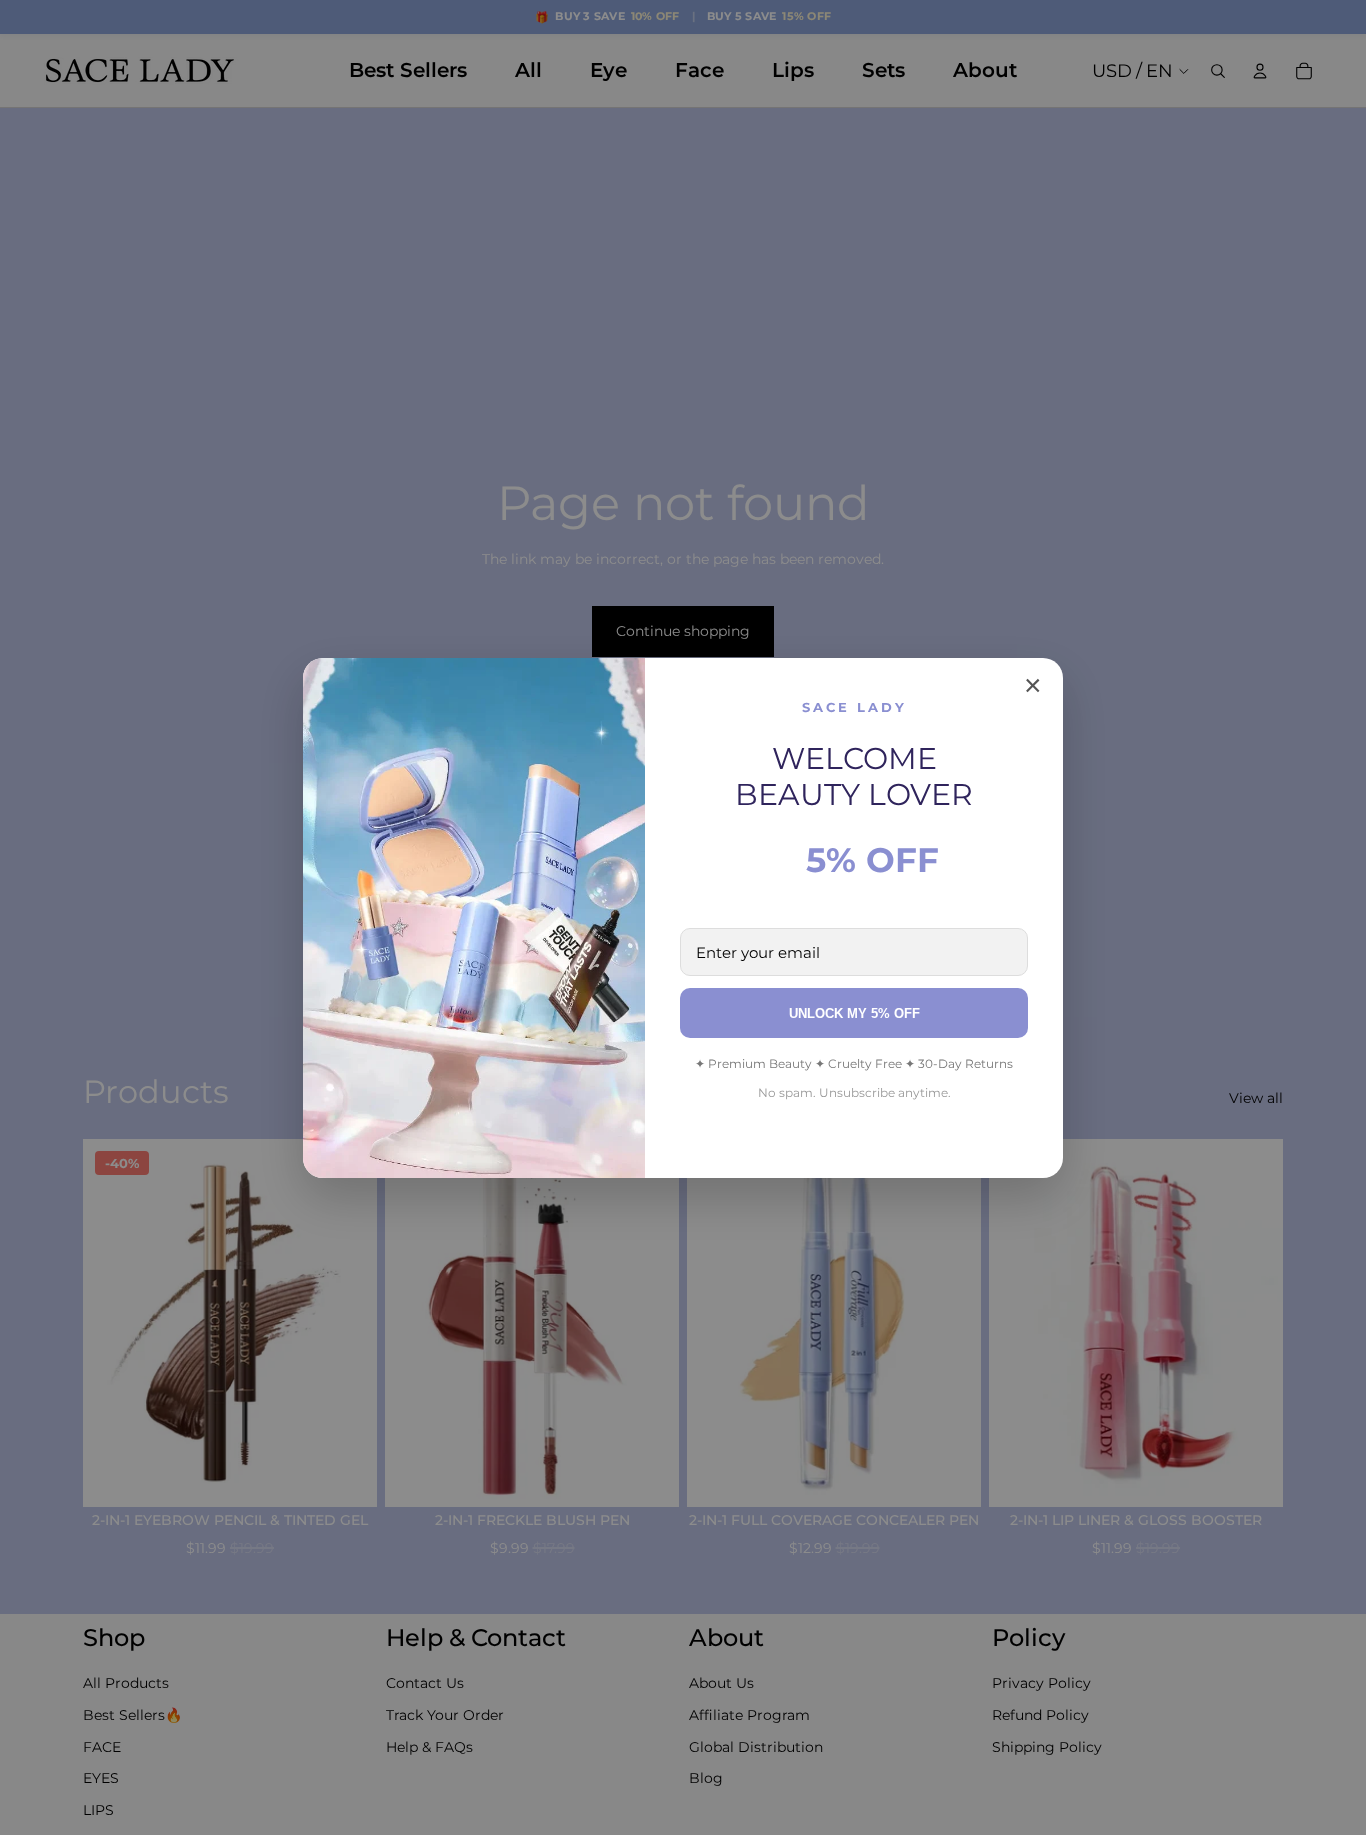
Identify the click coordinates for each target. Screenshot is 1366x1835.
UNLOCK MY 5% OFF (854, 1013)
